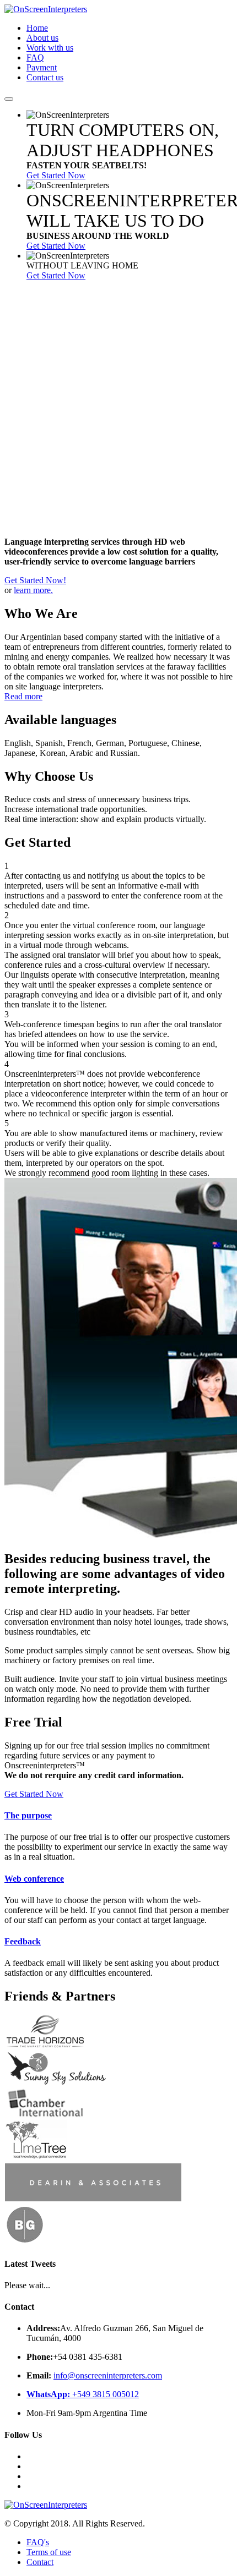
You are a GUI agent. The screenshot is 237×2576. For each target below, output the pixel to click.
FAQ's (38, 2542)
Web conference (34, 1879)
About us (42, 38)
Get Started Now (56, 175)
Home (37, 28)
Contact (40, 2562)
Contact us (45, 77)
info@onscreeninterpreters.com (108, 2375)
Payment (42, 67)
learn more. (33, 590)
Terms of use (49, 2552)
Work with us (50, 48)
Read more (23, 696)
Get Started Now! (35, 580)
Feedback (23, 1941)
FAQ (35, 57)
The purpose (28, 1815)
